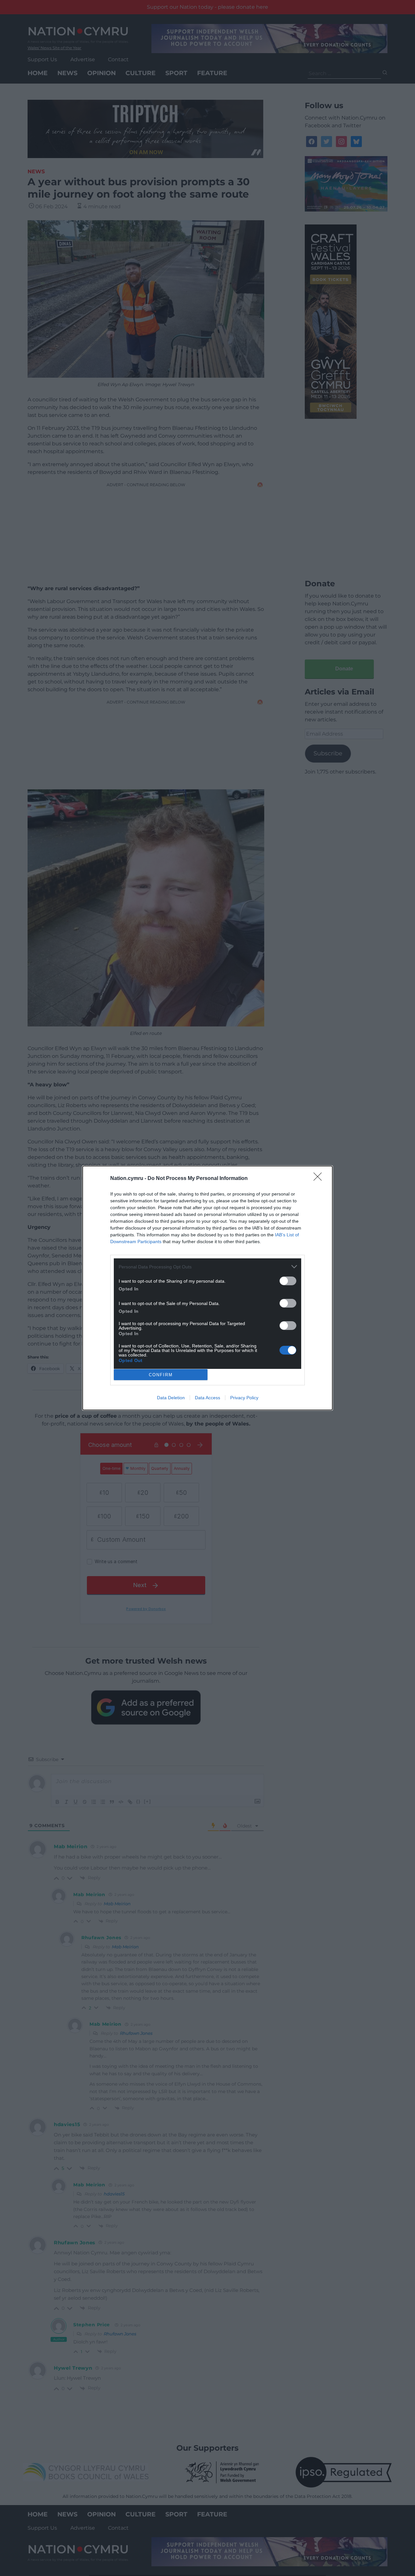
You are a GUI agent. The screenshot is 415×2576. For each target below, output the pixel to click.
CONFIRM (161, 1375)
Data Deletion (171, 1398)
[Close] (320, 1179)
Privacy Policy (244, 1398)
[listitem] (207, 1267)
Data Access (207, 1398)
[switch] (288, 1281)
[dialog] (207, 1288)
